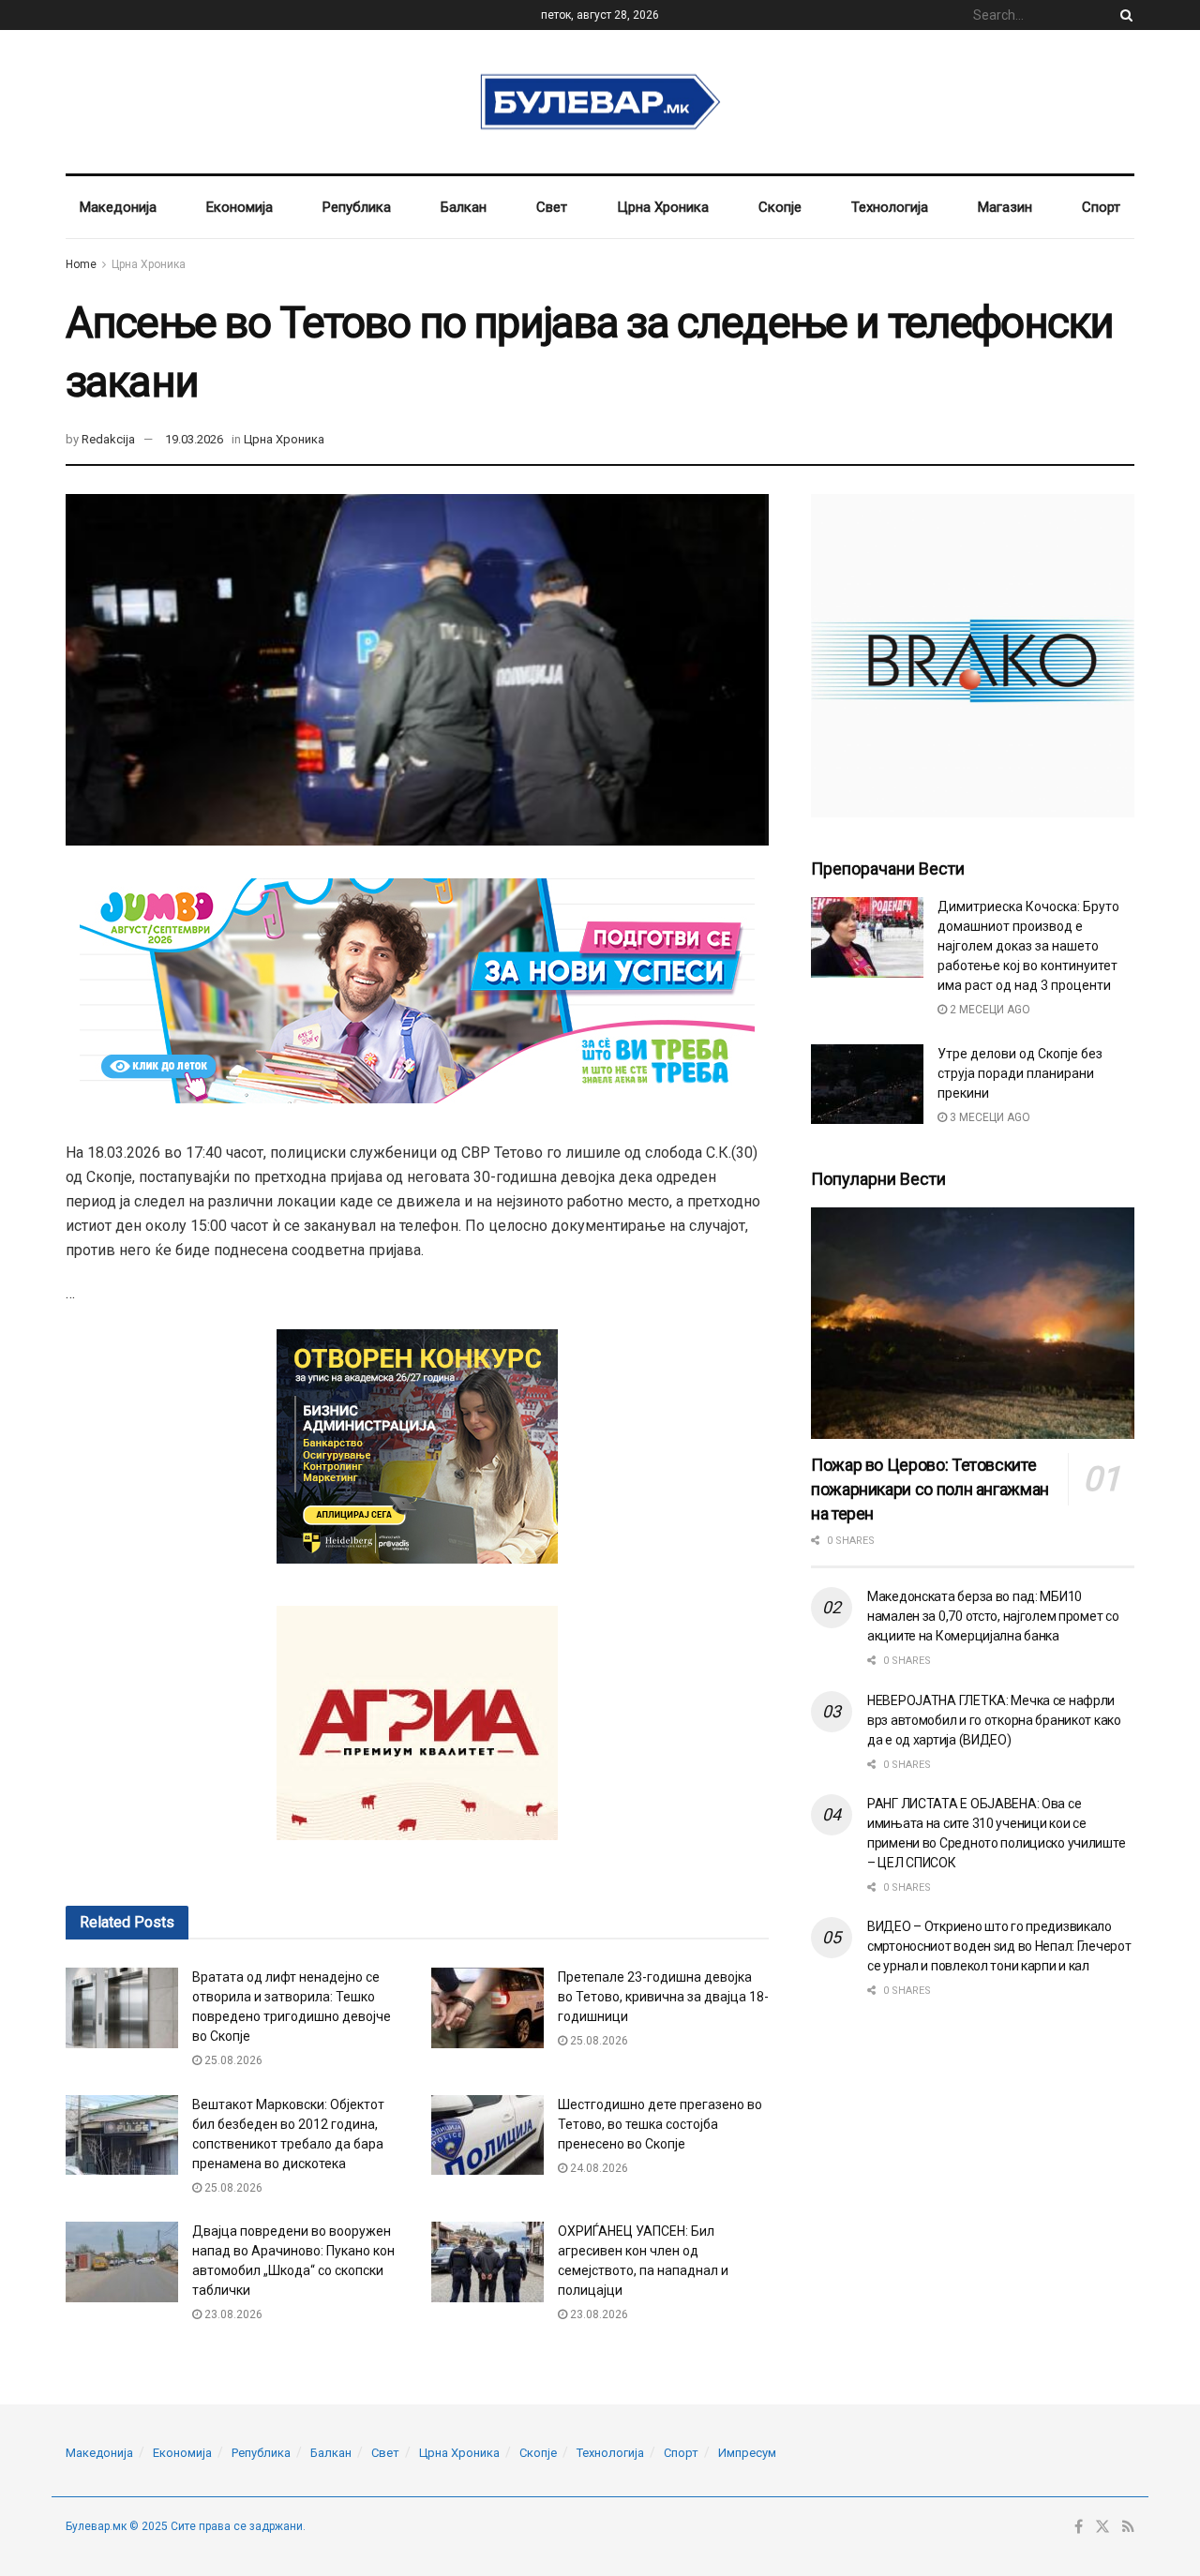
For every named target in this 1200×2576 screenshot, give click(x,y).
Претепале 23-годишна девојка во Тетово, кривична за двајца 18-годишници (663, 1997)
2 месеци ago (989, 1010)
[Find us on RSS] (1128, 2527)
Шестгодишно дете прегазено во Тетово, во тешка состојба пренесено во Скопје (660, 2124)
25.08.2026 (232, 2060)
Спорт (1101, 207)
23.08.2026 (232, 2314)
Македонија (118, 207)
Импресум (747, 2453)
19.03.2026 (194, 439)
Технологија (890, 207)
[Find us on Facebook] (1079, 2527)
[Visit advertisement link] (973, 656)
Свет (552, 207)
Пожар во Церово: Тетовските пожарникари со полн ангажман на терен (930, 1489)
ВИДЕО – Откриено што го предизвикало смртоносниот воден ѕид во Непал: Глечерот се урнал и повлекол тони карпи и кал (999, 1946)
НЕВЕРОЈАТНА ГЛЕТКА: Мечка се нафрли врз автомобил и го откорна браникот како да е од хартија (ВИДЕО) (994, 1720)
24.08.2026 (598, 2168)
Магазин (1005, 207)
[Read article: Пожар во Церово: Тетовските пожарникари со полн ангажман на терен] (973, 1323)
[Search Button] (1123, 15)
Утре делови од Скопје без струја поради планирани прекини (1020, 1073)
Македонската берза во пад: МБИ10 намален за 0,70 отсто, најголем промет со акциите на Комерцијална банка (993, 1616)
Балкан (464, 207)
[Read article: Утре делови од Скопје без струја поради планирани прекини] (867, 1085)
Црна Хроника (663, 207)
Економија (240, 207)
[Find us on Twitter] (1102, 2527)
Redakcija (108, 439)
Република (357, 207)
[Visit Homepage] (600, 102)
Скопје (780, 207)
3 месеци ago (989, 1117)
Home (81, 264)
